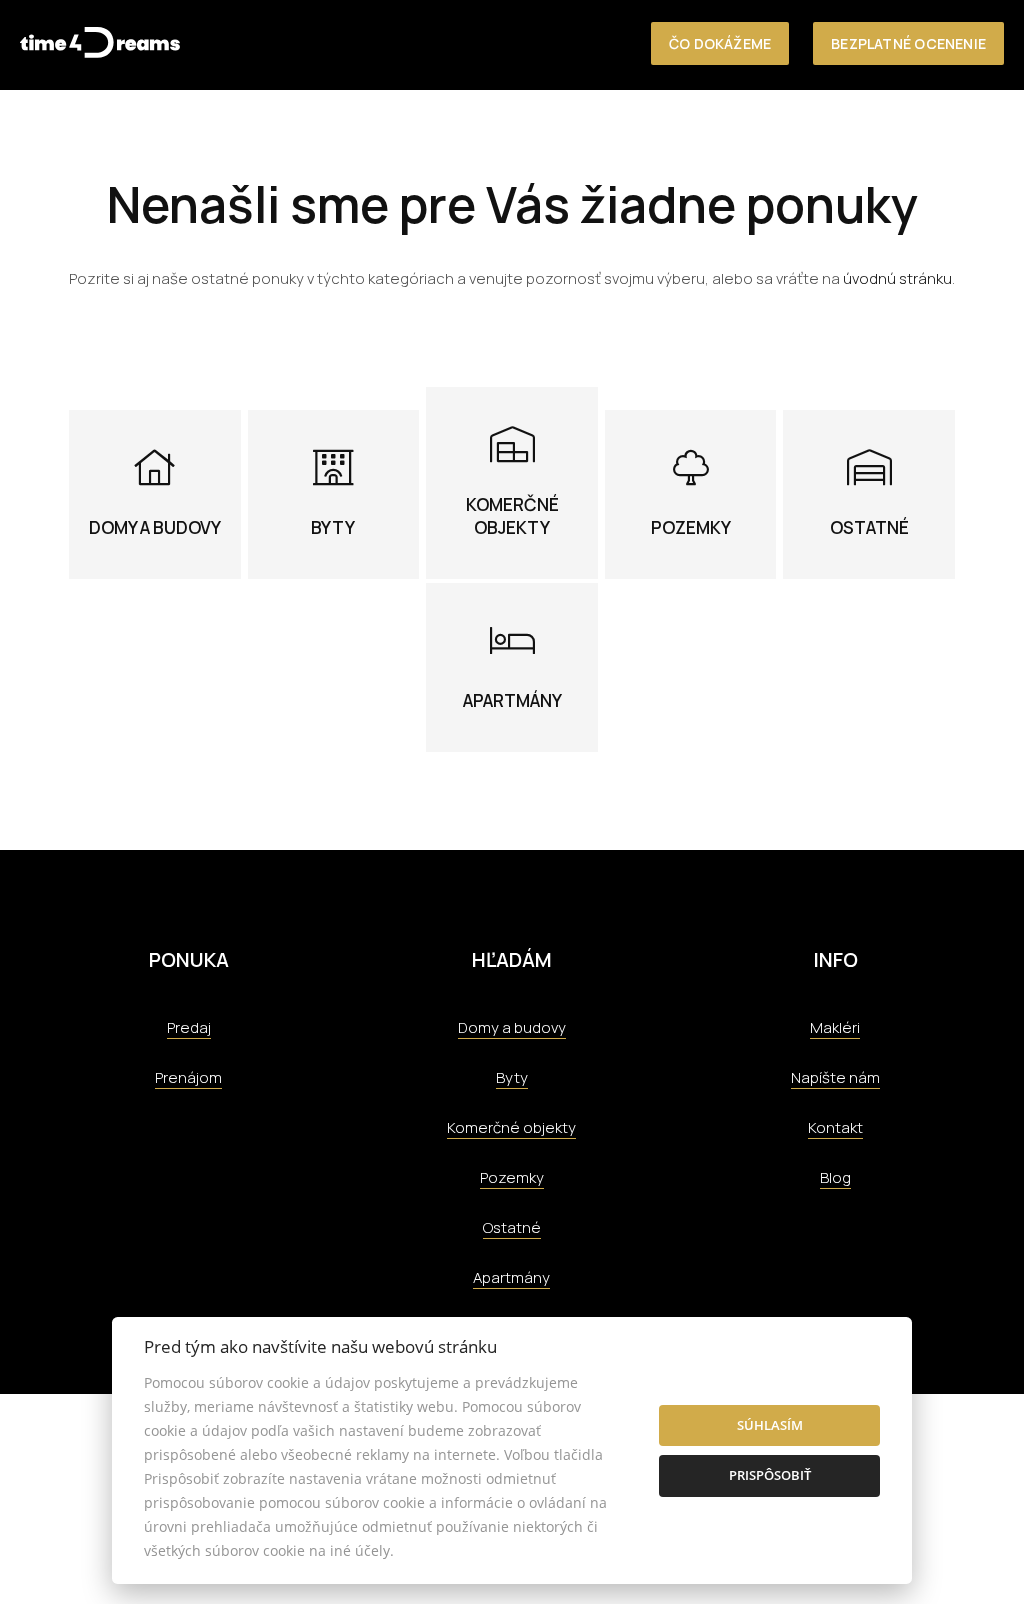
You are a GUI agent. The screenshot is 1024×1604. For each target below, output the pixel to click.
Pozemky (512, 1177)
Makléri (835, 1027)
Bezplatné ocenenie (908, 43)
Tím (808, 131)
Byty (512, 1077)
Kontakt (970, 131)
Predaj (189, 1027)
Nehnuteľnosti (479, 131)
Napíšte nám (835, 1077)
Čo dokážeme (720, 43)
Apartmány (511, 1277)
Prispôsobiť (770, 1475)
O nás (579, 131)
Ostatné (512, 1227)
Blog (835, 1177)
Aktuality (879, 131)
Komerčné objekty (511, 1127)
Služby (646, 131)
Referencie (733, 131)
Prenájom (188, 1077)
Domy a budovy (512, 1027)
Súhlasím (770, 1425)
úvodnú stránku (897, 278)
